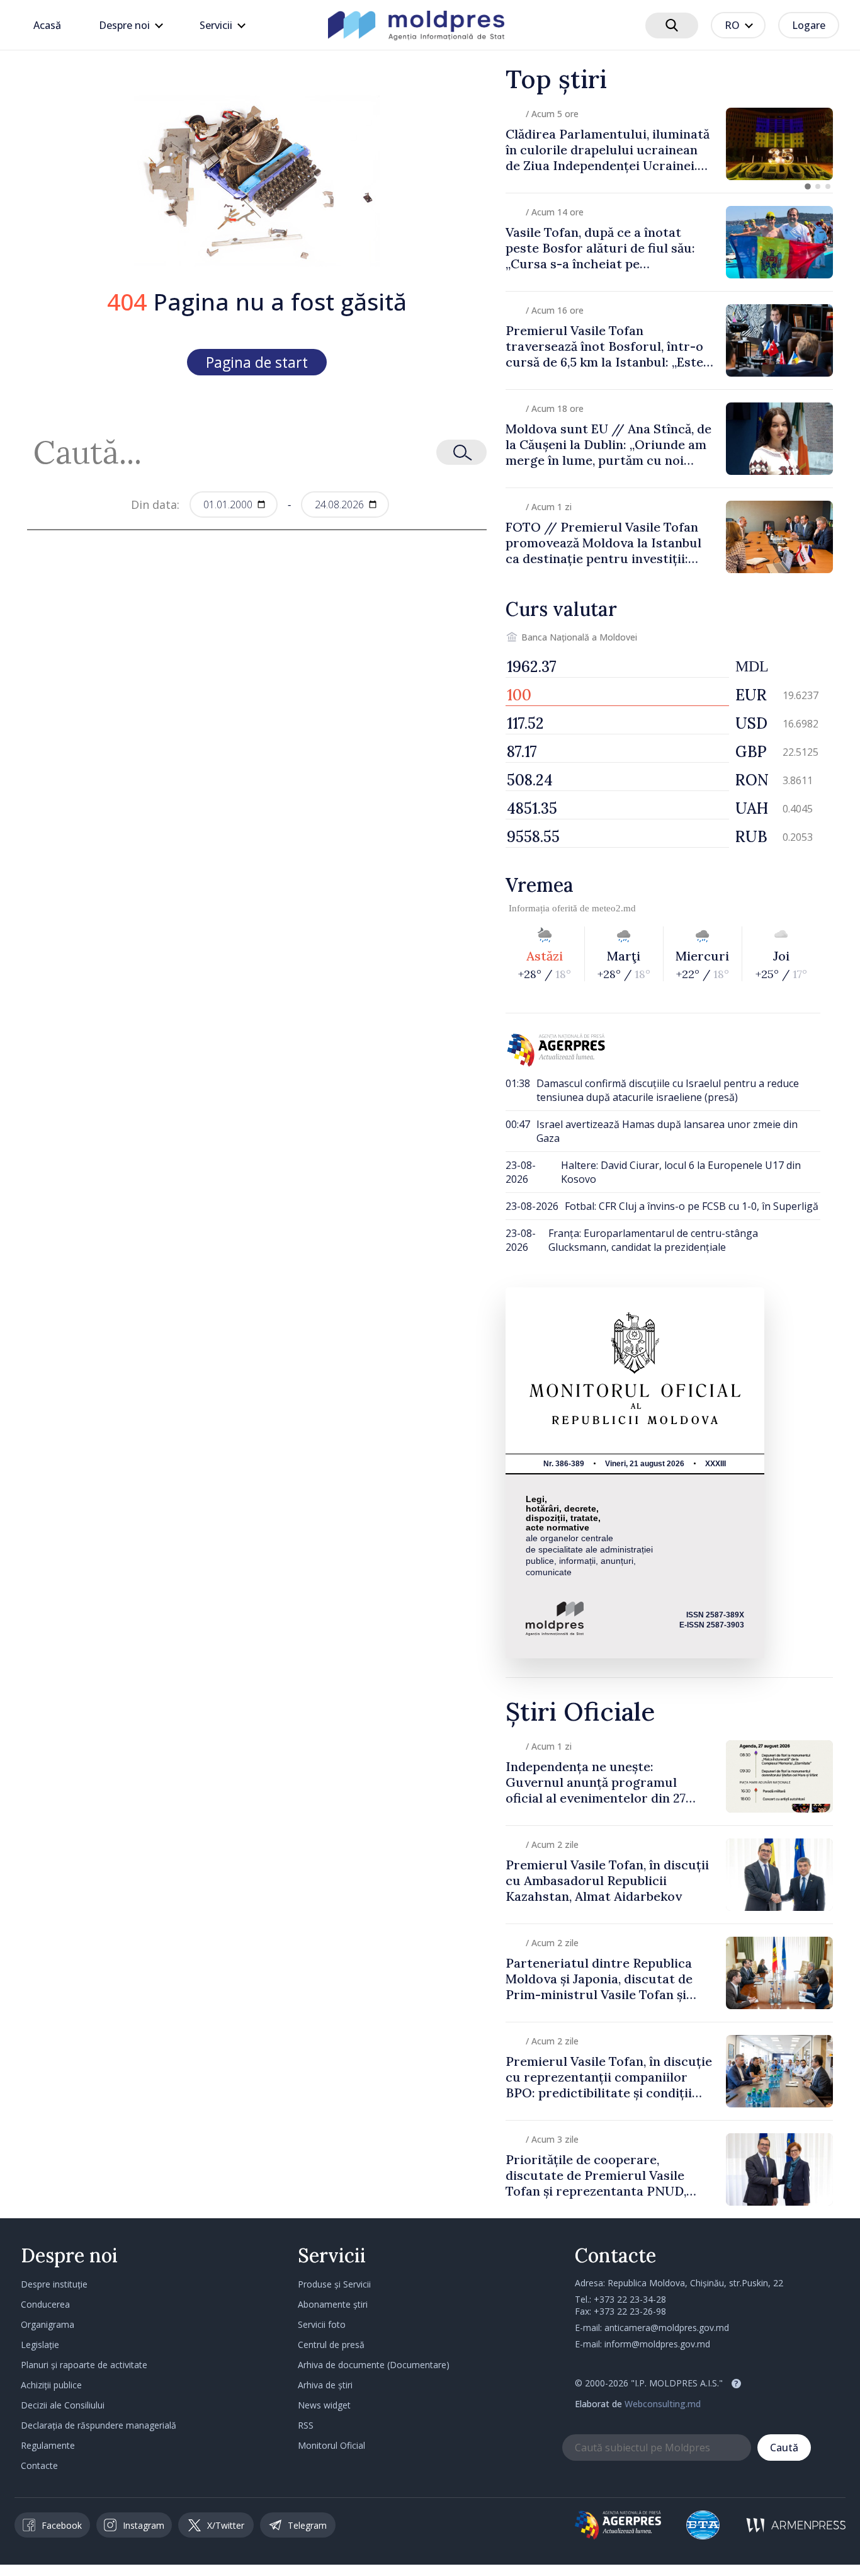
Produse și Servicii (334, 2284)
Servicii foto (322, 2324)
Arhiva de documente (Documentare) (374, 2365)
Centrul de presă (331, 2345)
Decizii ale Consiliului (63, 2405)
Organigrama (48, 2324)
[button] (808, 186)
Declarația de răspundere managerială (99, 2425)
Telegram (307, 2525)
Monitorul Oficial (331, 2445)
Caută (784, 2448)
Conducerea (45, 2304)
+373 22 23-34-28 (630, 2299)
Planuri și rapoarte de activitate (84, 2365)
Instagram (144, 2525)
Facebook (62, 2525)
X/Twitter (226, 2525)
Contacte (39, 2465)
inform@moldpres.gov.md (657, 2344)
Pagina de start (257, 362)
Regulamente (48, 2445)
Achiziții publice (51, 2385)
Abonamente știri (333, 2304)
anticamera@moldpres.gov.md (667, 2328)
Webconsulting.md (663, 2404)
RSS (306, 2425)
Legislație (40, 2345)
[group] (669, 144)
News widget (324, 2405)
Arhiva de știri (325, 2385)
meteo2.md (614, 908)
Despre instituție (54, 2284)
